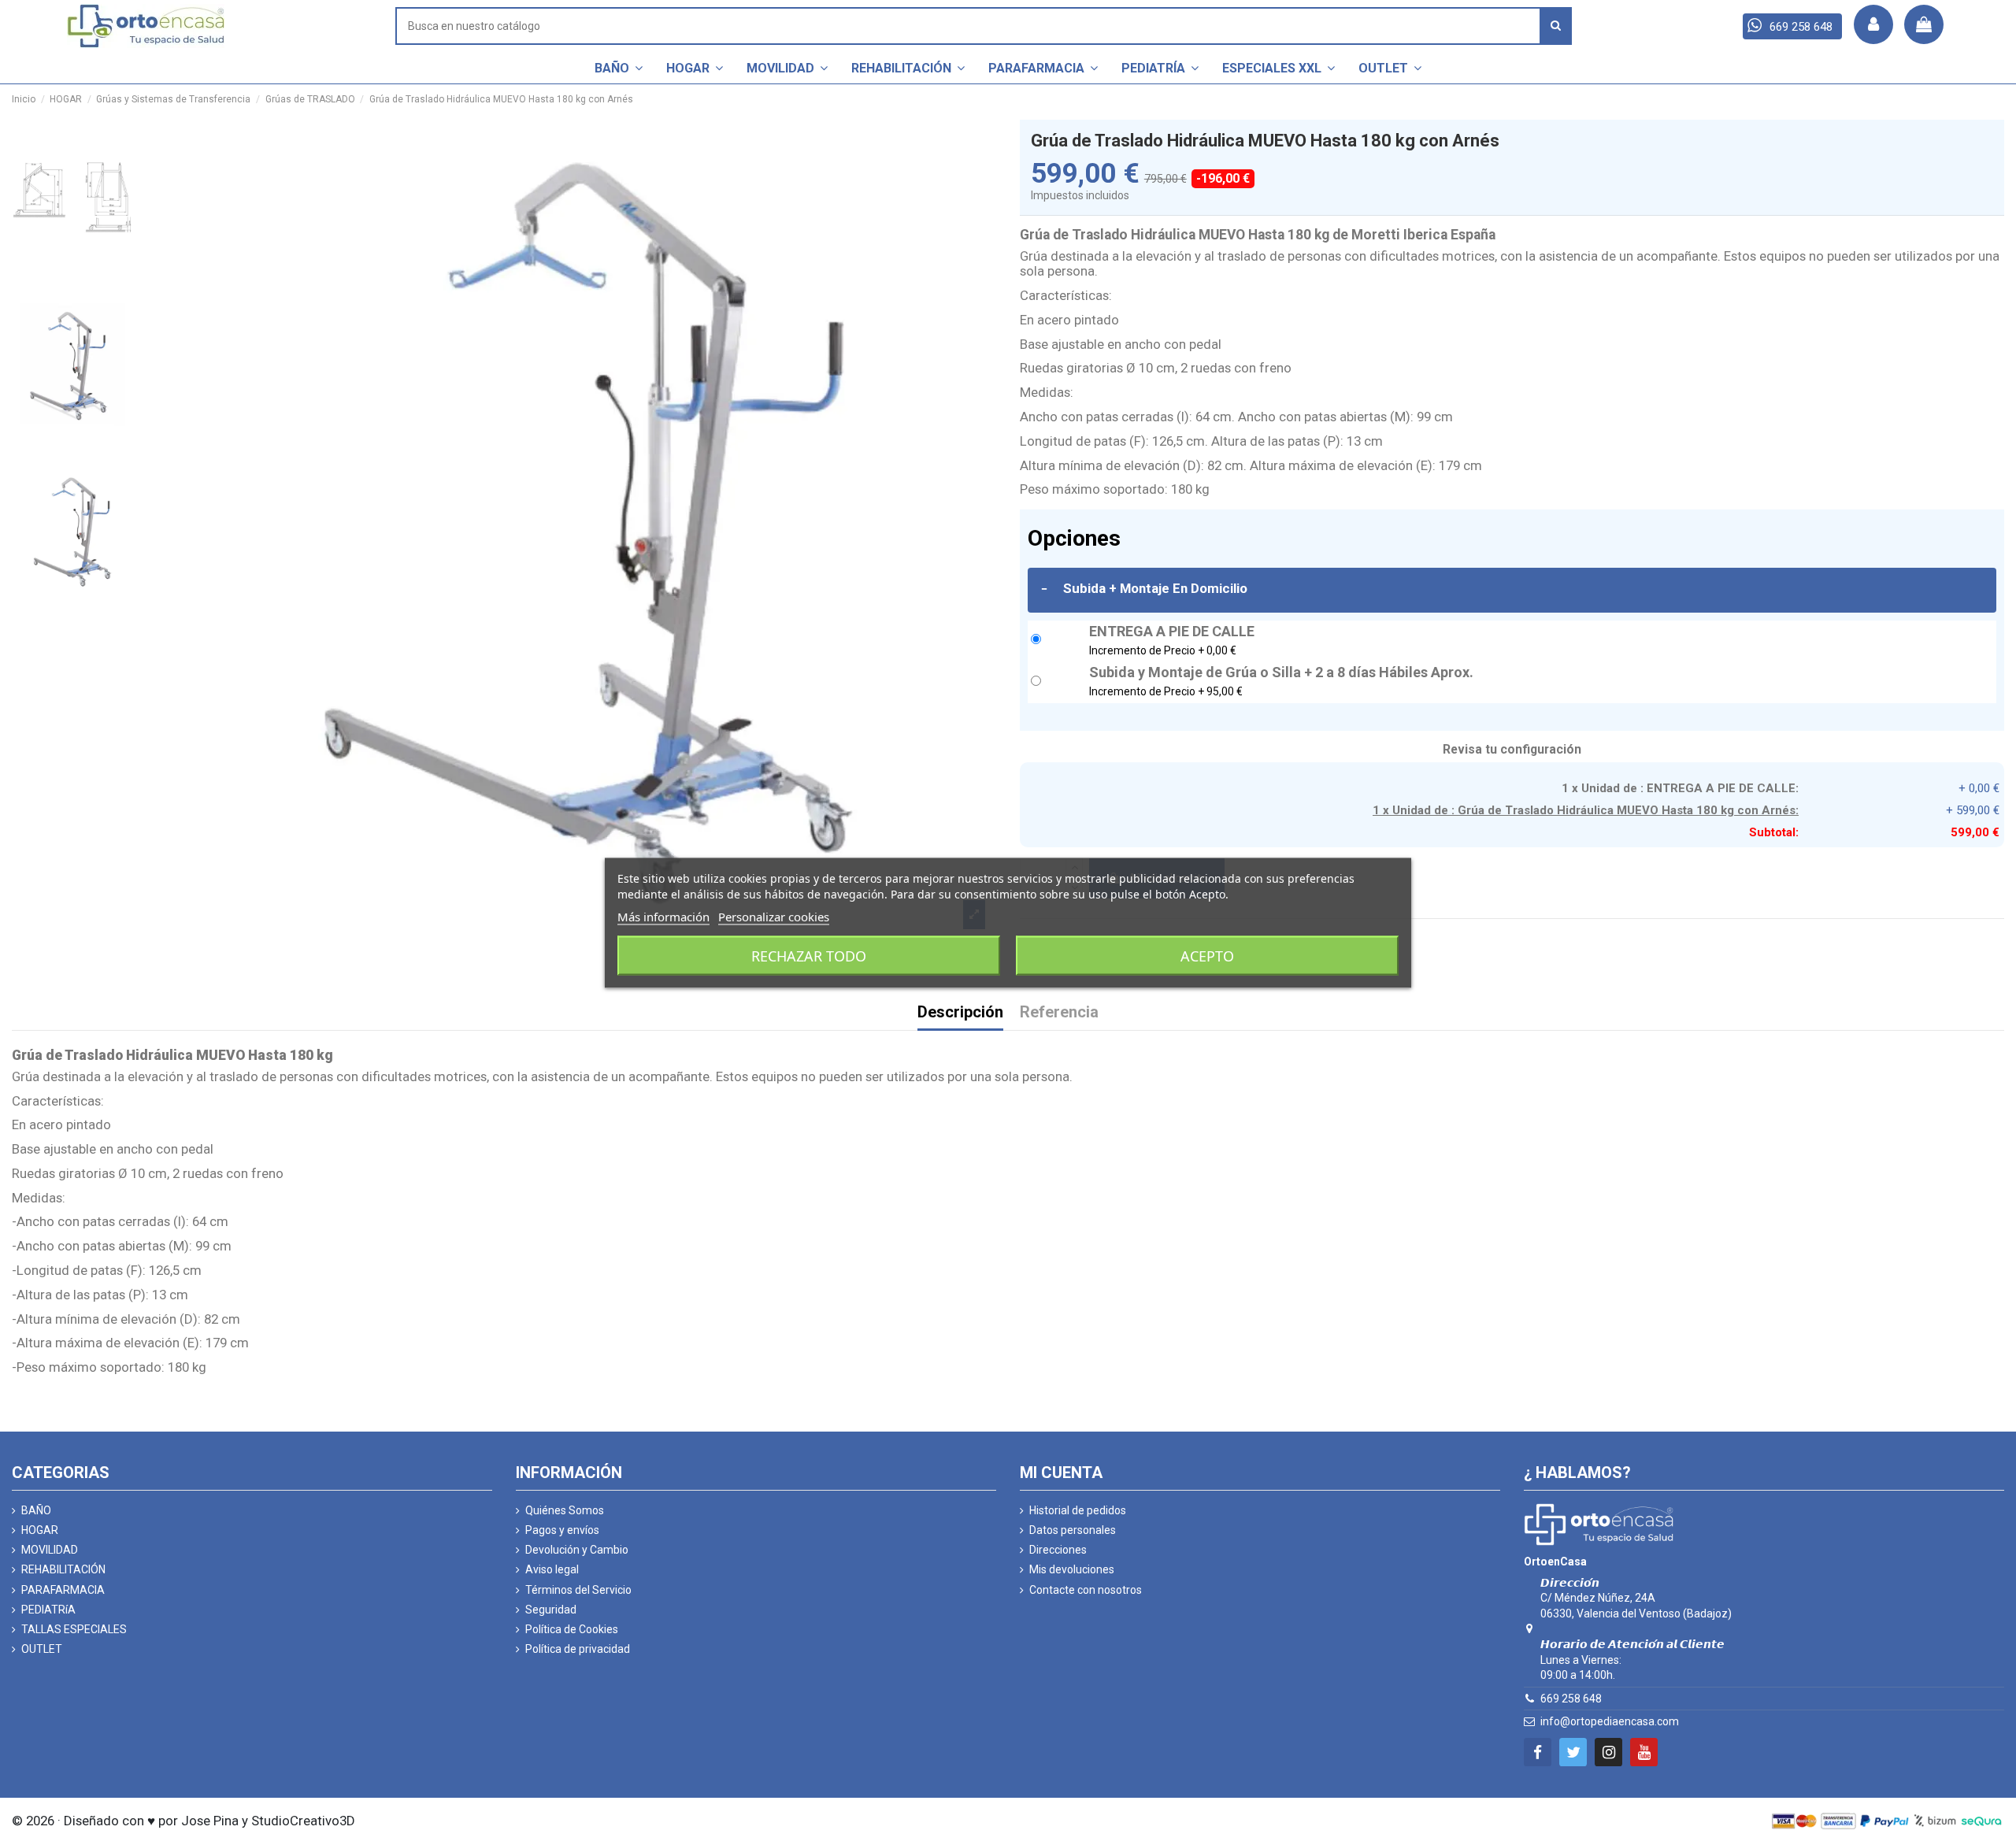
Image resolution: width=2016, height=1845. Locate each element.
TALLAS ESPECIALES (74, 1629)
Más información (663, 916)
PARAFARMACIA (63, 1590)
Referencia (1059, 1013)
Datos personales (1073, 1530)
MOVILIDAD (50, 1550)
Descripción (960, 1013)
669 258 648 (1571, 1699)
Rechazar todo (809, 955)
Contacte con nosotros (1086, 1590)
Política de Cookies (572, 1629)
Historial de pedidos (1078, 1510)
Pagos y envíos (562, 1530)
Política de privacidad (578, 1649)
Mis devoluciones (1072, 1569)
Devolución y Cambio (577, 1550)
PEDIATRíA (48, 1610)
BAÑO (36, 1510)
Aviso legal (552, 1569)
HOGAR (40, 1530)
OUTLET (42, 1649)
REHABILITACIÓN (63, 1569)
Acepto (1207, 955)
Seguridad (551, 1610)
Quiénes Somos (565, 1510)
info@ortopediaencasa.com (1610, 1721)
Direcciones (1058, 1550)
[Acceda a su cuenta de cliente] (1873, 24)
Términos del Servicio (578, 1590)
